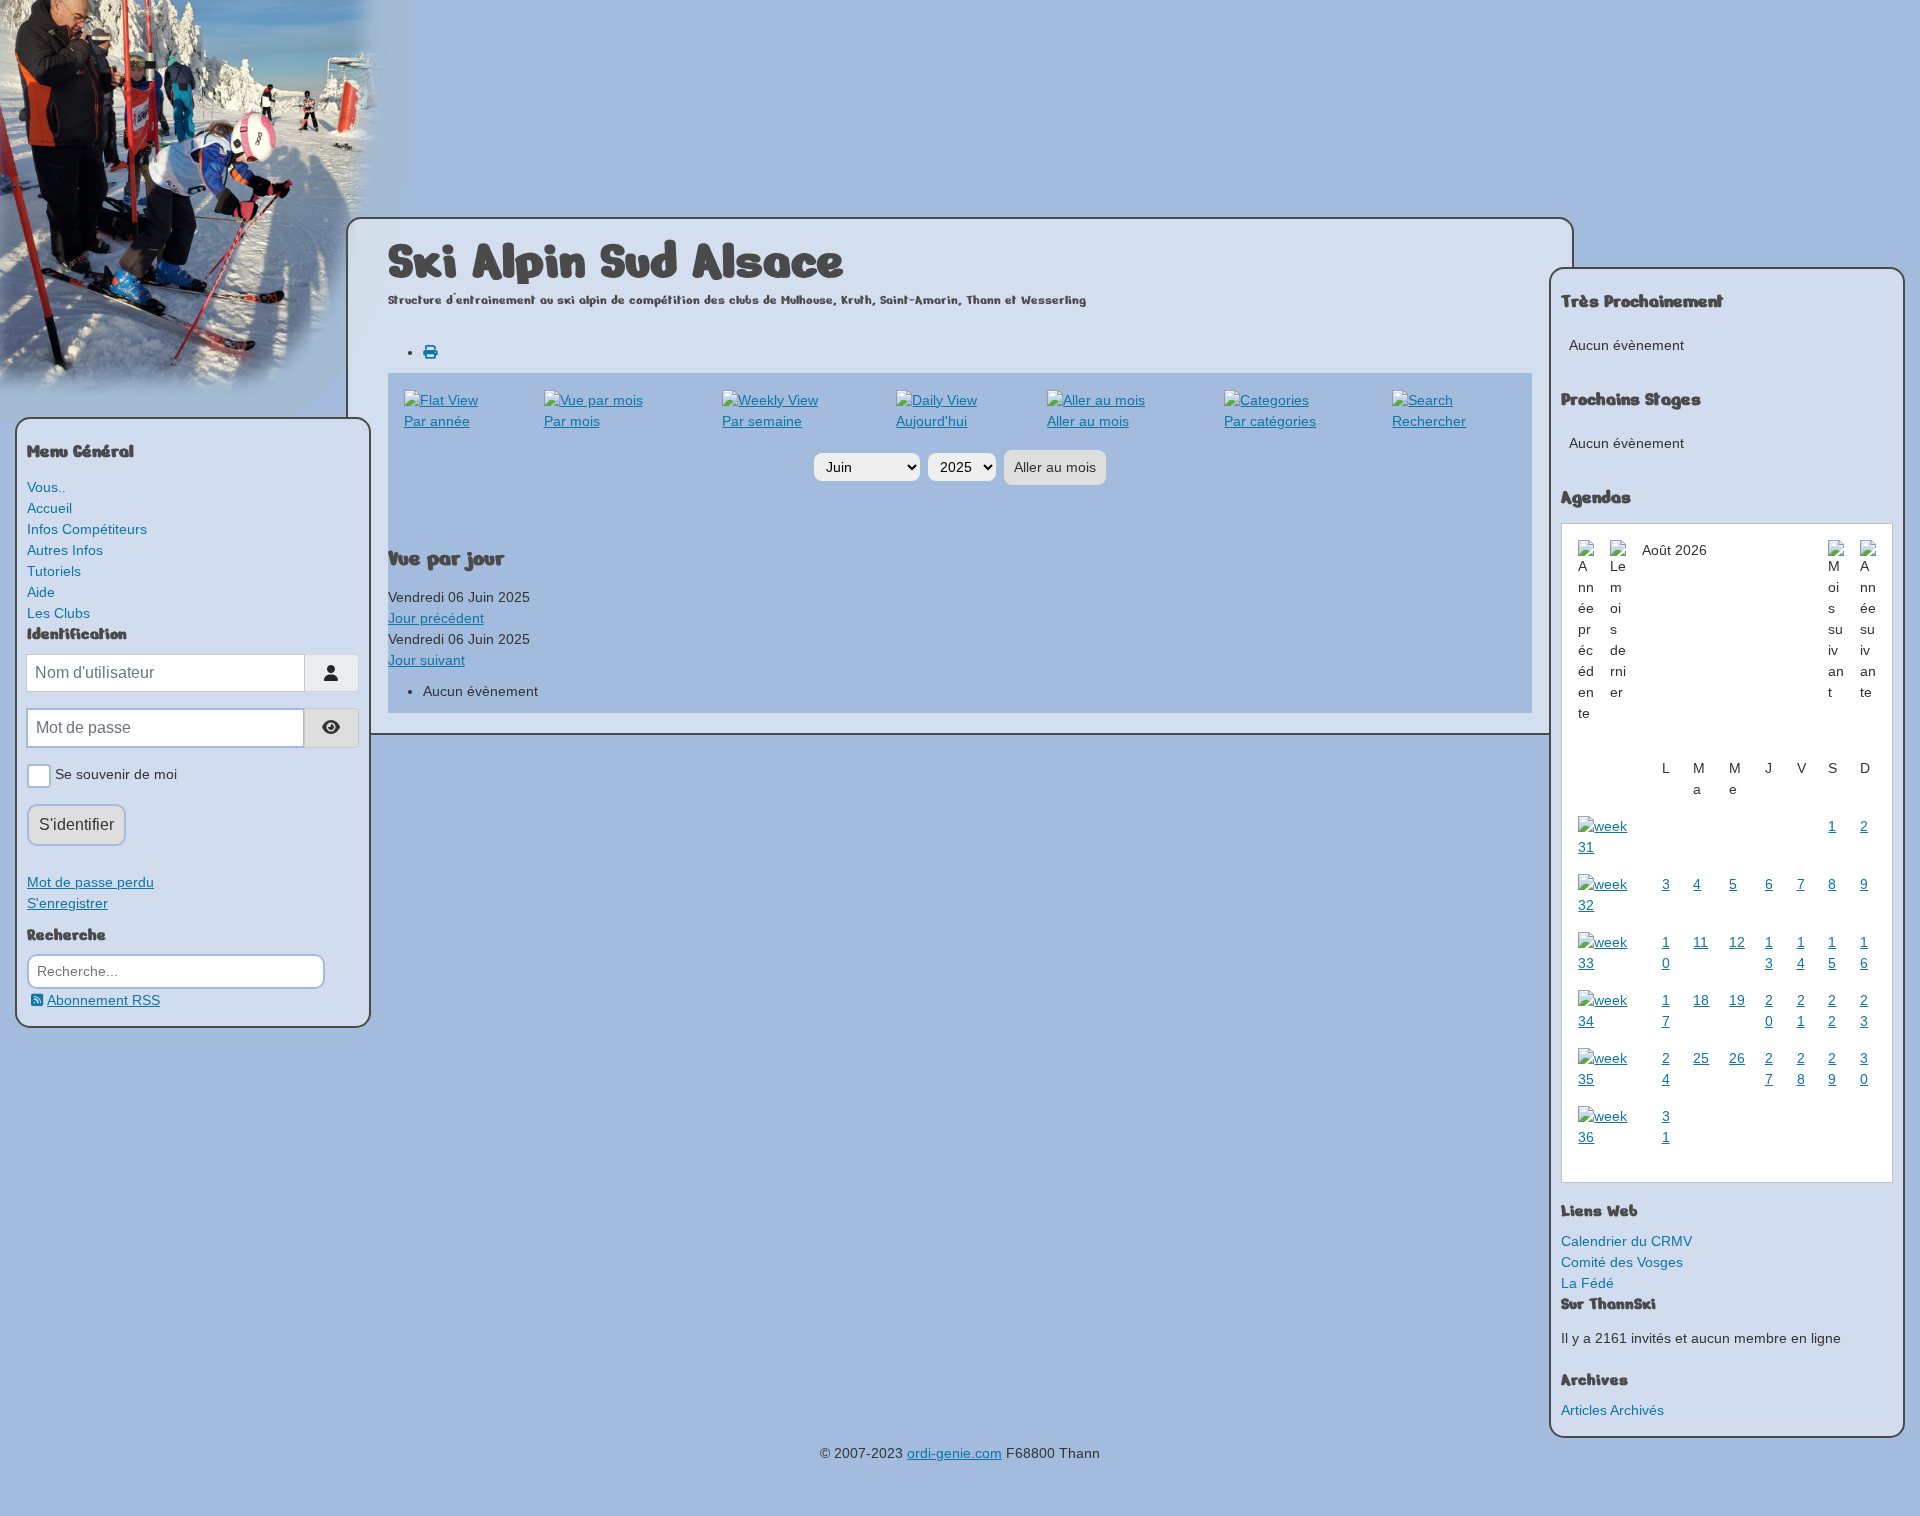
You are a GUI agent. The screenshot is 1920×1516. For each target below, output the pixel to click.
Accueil (49, 508)
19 (1737, 1000)
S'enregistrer (67, 903)
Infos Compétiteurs (87, 529)
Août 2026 (1674, 550)
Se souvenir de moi (114, 774)
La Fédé (1587, 1283)
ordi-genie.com (954, 1453)
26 (1737, 1058)
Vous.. (46, 487)
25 (1701, 1058)
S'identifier (76, 824)
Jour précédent (436, 618)
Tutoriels (54, 571)
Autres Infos (65, 550)
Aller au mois (1055, 467)
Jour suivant (426, 660)
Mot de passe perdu (90, 882)
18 (1701, 1000)
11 (1700, 942)
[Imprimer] (430, 352)
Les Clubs (58, 613)
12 (1737, 942)
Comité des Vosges (1622, 1262)
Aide (41, 592)
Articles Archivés (1612, 1410)
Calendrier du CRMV (1626, 1241)
